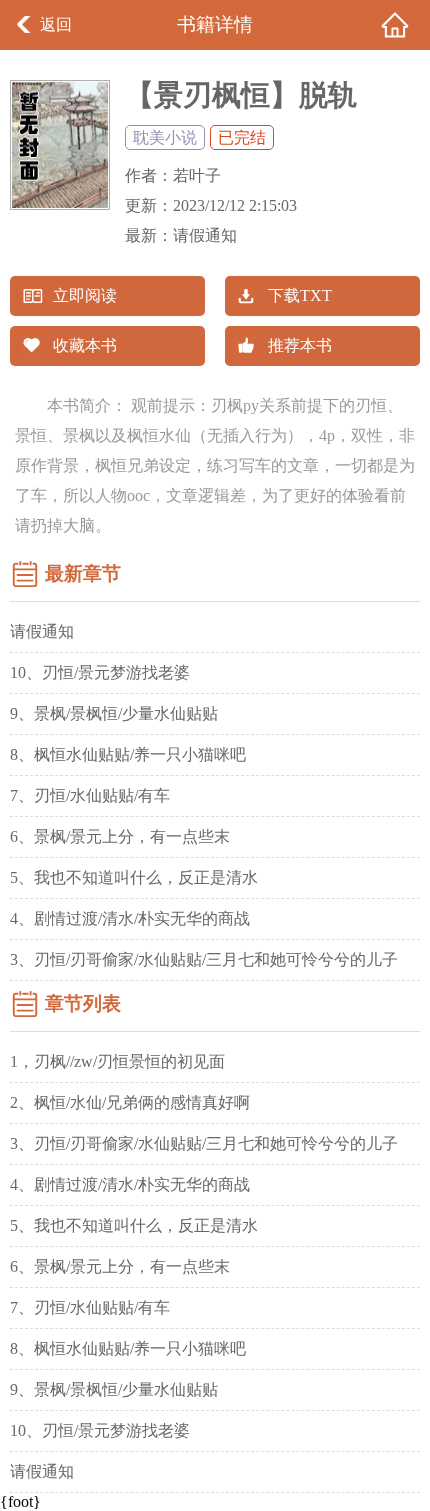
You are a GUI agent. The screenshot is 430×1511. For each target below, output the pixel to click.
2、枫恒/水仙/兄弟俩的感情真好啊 (130, 1102)
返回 (56, 24)
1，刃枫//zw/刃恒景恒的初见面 (117, 1061)
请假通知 (205, 235)
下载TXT (300, 295)
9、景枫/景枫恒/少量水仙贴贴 (114, 713)
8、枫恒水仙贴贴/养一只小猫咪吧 (128, 754)
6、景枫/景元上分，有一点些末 (120, 836)
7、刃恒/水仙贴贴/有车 (90, 795)
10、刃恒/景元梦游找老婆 (100, 672)
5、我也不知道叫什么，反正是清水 (134, 877)
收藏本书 (85, 345)
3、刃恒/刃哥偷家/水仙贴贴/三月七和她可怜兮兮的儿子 (204, 959)
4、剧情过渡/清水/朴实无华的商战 (130, 918)
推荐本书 (300, 345)
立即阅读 (85, 295)
